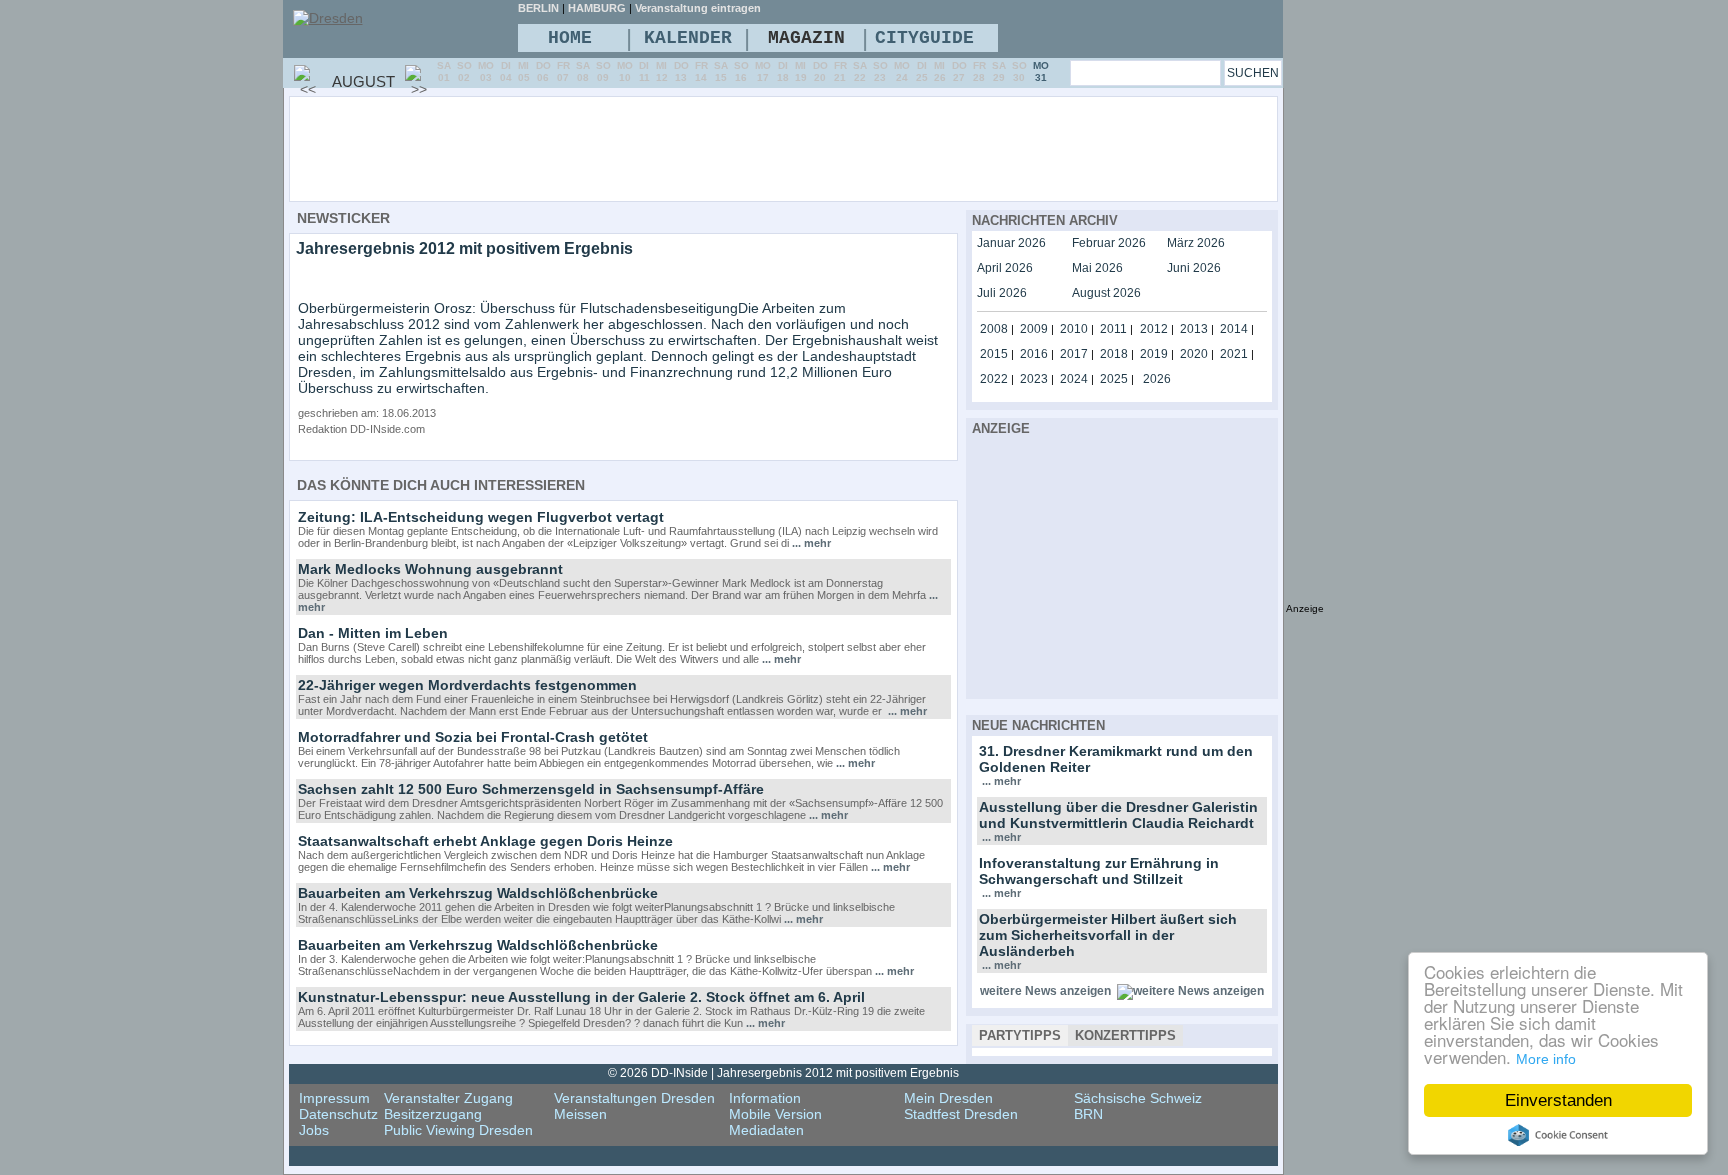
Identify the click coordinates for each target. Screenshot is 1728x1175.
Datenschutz (338, 1114)
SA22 (860, 71)
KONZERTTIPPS (1125, 1035)
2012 (1154, 329)
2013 (1194, 329)
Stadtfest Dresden (961, 1114)
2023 (1034, 379)
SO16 (741, 71)
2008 (994, 329)
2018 (1114, 354)
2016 (1034, 354)
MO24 (902, 71)
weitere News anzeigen (1045, 991)
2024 (1074, 379)
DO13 (681, 71)
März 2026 (1196, 243)
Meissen (580, 1114)
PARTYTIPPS (1020, 1035)
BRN (1088, 1114)
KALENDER (688, 38)
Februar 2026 (1109, 243)
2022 (994, 379)
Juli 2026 (1002, 293)
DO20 (820, 71)
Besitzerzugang (433, 1114)
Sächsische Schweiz (1138, 1098)
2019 (1154, 354)
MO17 (763, 71)
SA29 (999, 71)
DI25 (922, 71)
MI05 (524, 71)
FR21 (840, 71)
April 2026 (1005, 268)
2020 (1194, 354)
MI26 (940, 71)
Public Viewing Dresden (458, 1130)
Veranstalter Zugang (448, 1098)
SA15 (721, 71)
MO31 (1041, 71)
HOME (570, 38)
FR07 (563, 71)
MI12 (662, 71)
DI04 (506, 71)
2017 (1074, 354)
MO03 (486, 71)
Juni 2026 (1194, 268)
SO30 (1019, 71)
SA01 (444, 71)
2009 (1034, 329)
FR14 (701, 71)
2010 (1074, 329)
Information (765, 1098)
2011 (1113, 329)
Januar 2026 (1011, 243)
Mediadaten (766, 1130)
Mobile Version (775, 1114)
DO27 (959, 71)
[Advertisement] (838, 148)
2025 (1114, 379)
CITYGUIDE (924, 38)
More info (1546, 1059)
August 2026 (1106, 293)
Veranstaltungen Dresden (634, 1098)
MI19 (801, 71)
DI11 (644, 71)
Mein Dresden (948, 1098)
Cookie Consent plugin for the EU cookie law (1558, 1135)
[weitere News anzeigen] (1190, 991)
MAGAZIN (806, 38)
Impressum (334, 1098)
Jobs (314, 1130)
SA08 (583, 71)
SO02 (464, 71)
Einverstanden (1558, 1100)
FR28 (979, 71)
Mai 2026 (1097, 268)
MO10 (625, 71)
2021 (1234, 354)
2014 (1234, 329)
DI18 (783, 71)
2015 (994, 354)
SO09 (603, 71)
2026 (1157, 379)
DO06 (543, 71)
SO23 (880, 71)
